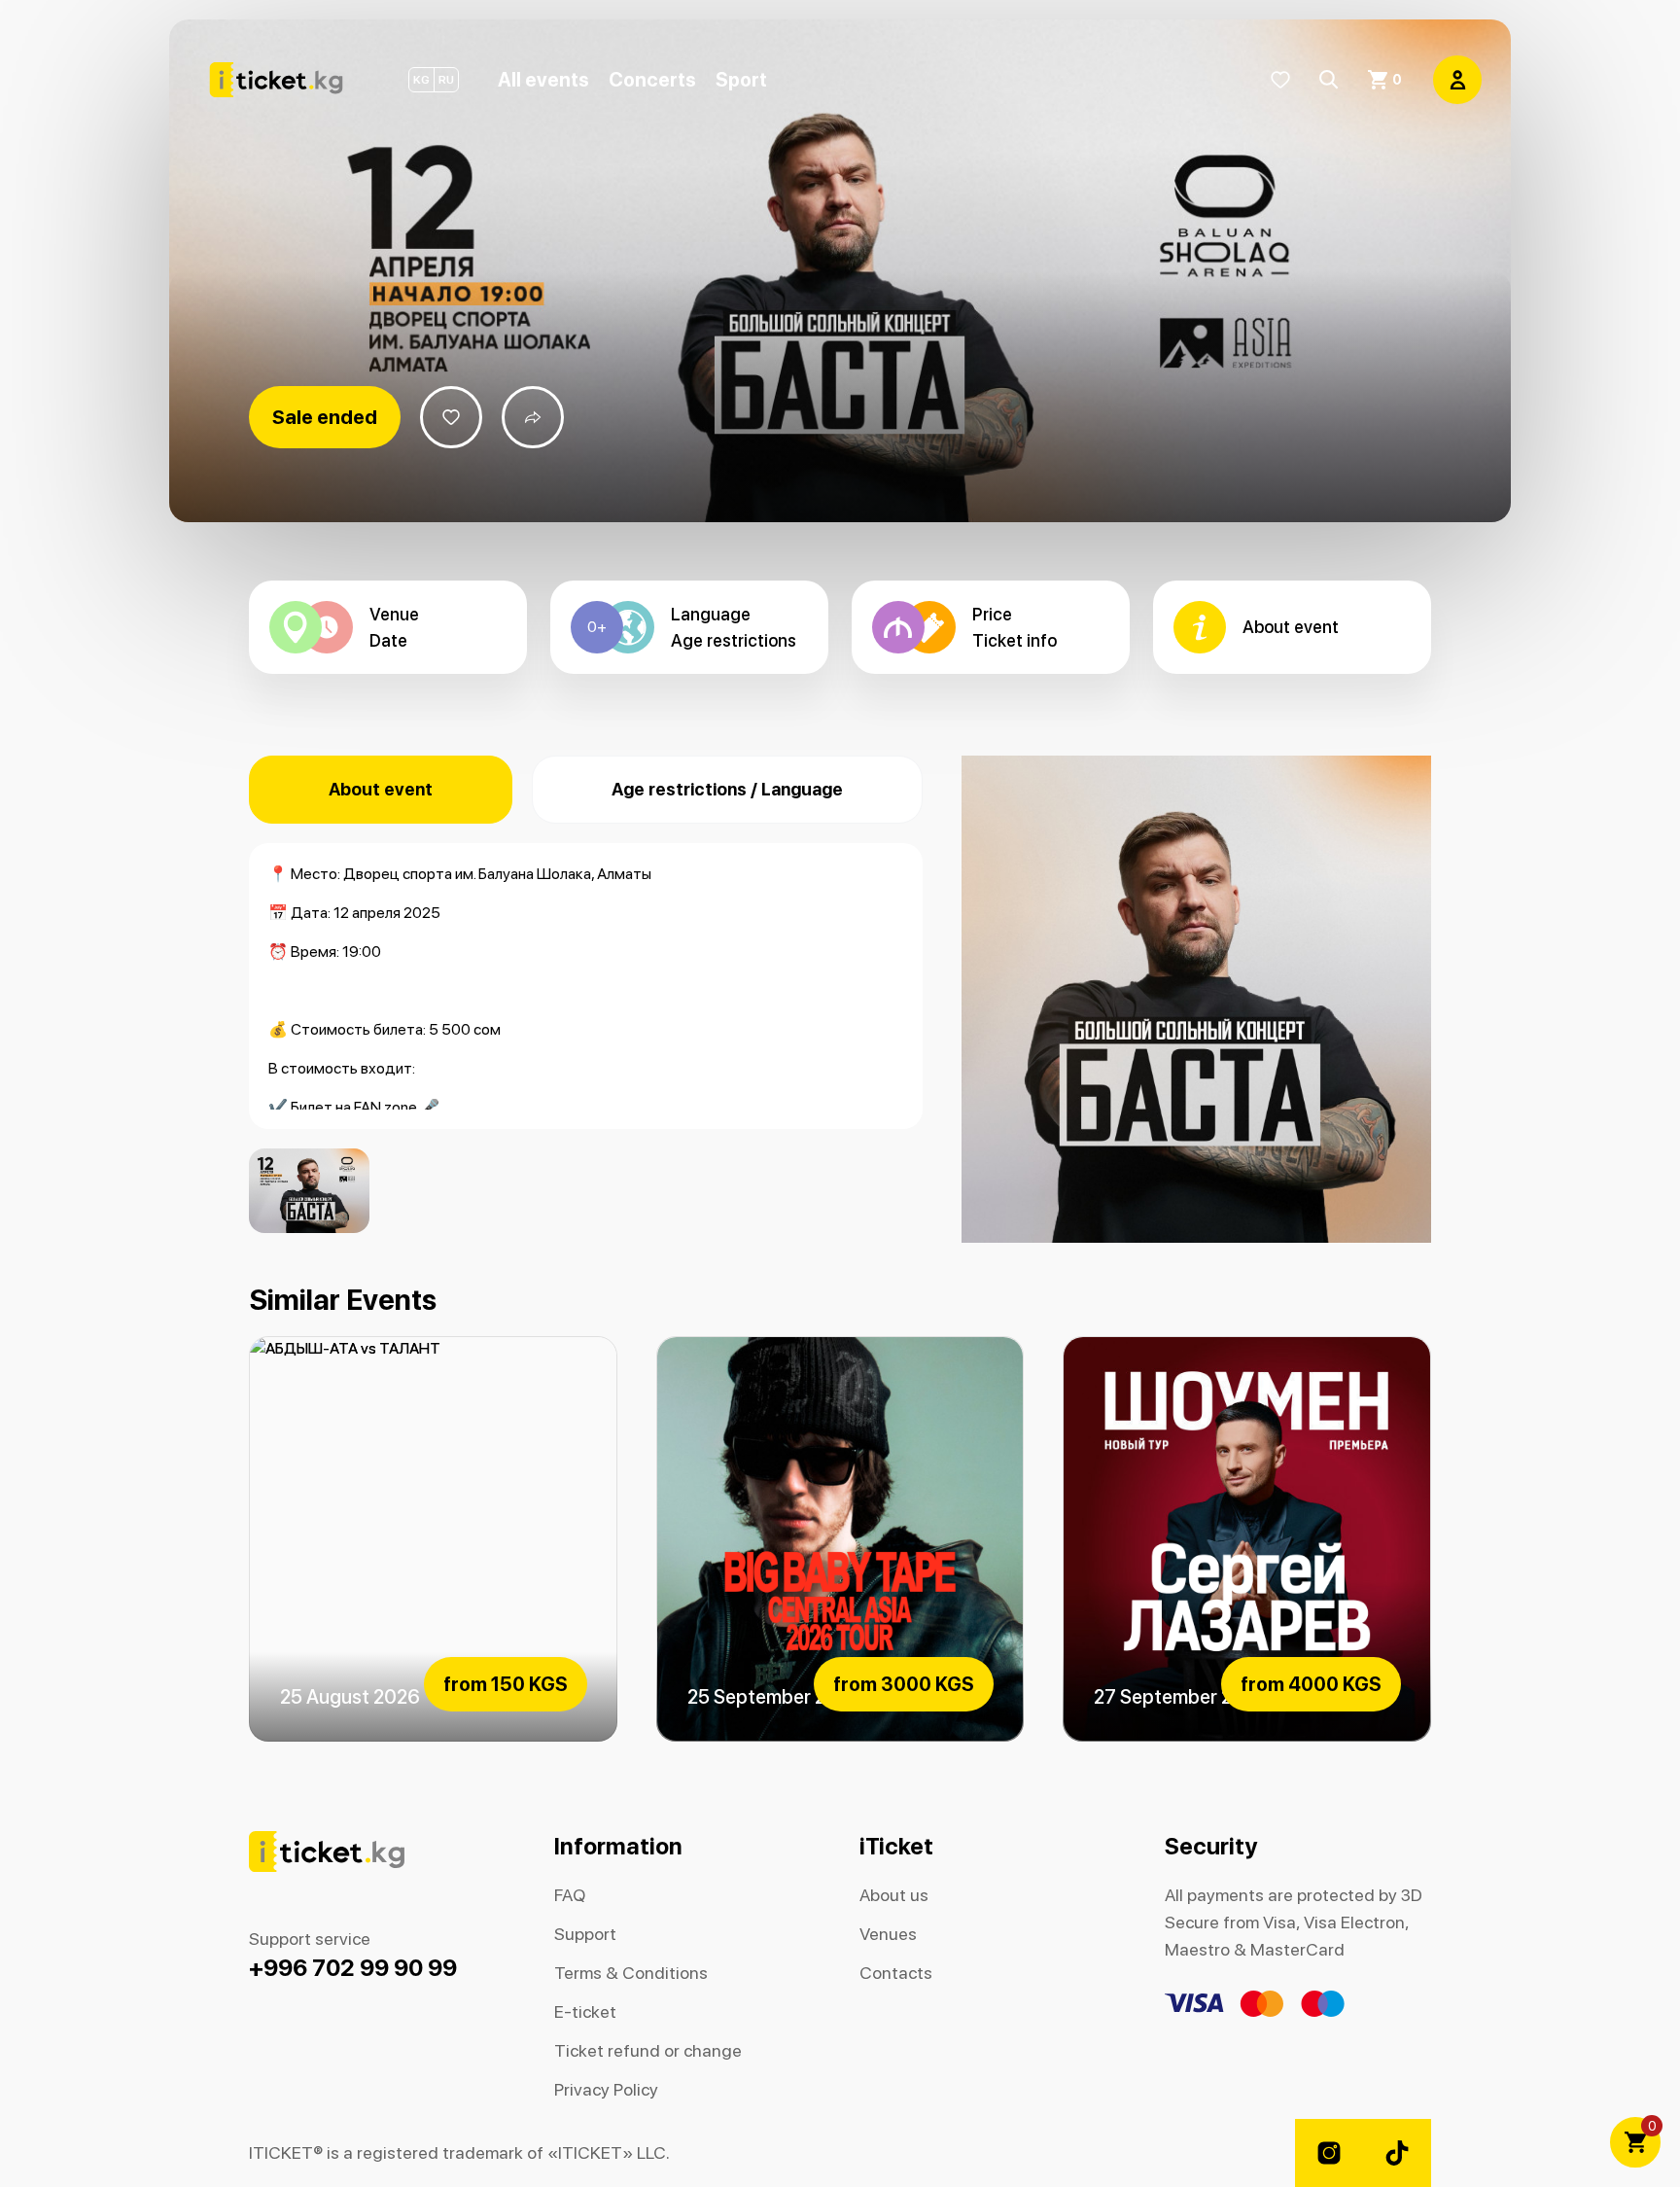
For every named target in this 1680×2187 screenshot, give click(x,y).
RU (446, 80)
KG (421, 80)
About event (381, 789)
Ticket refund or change (648, 2050)
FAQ (570, 1895)
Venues (888, 1934)
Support (585, 1934)
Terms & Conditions (631, 1973)
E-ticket (585, 2011)
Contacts (896, 1973)
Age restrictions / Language (727, 789)
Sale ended (325, 417)
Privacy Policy (606, 2089)
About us (894, 1895)
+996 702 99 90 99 (353, 1968)
